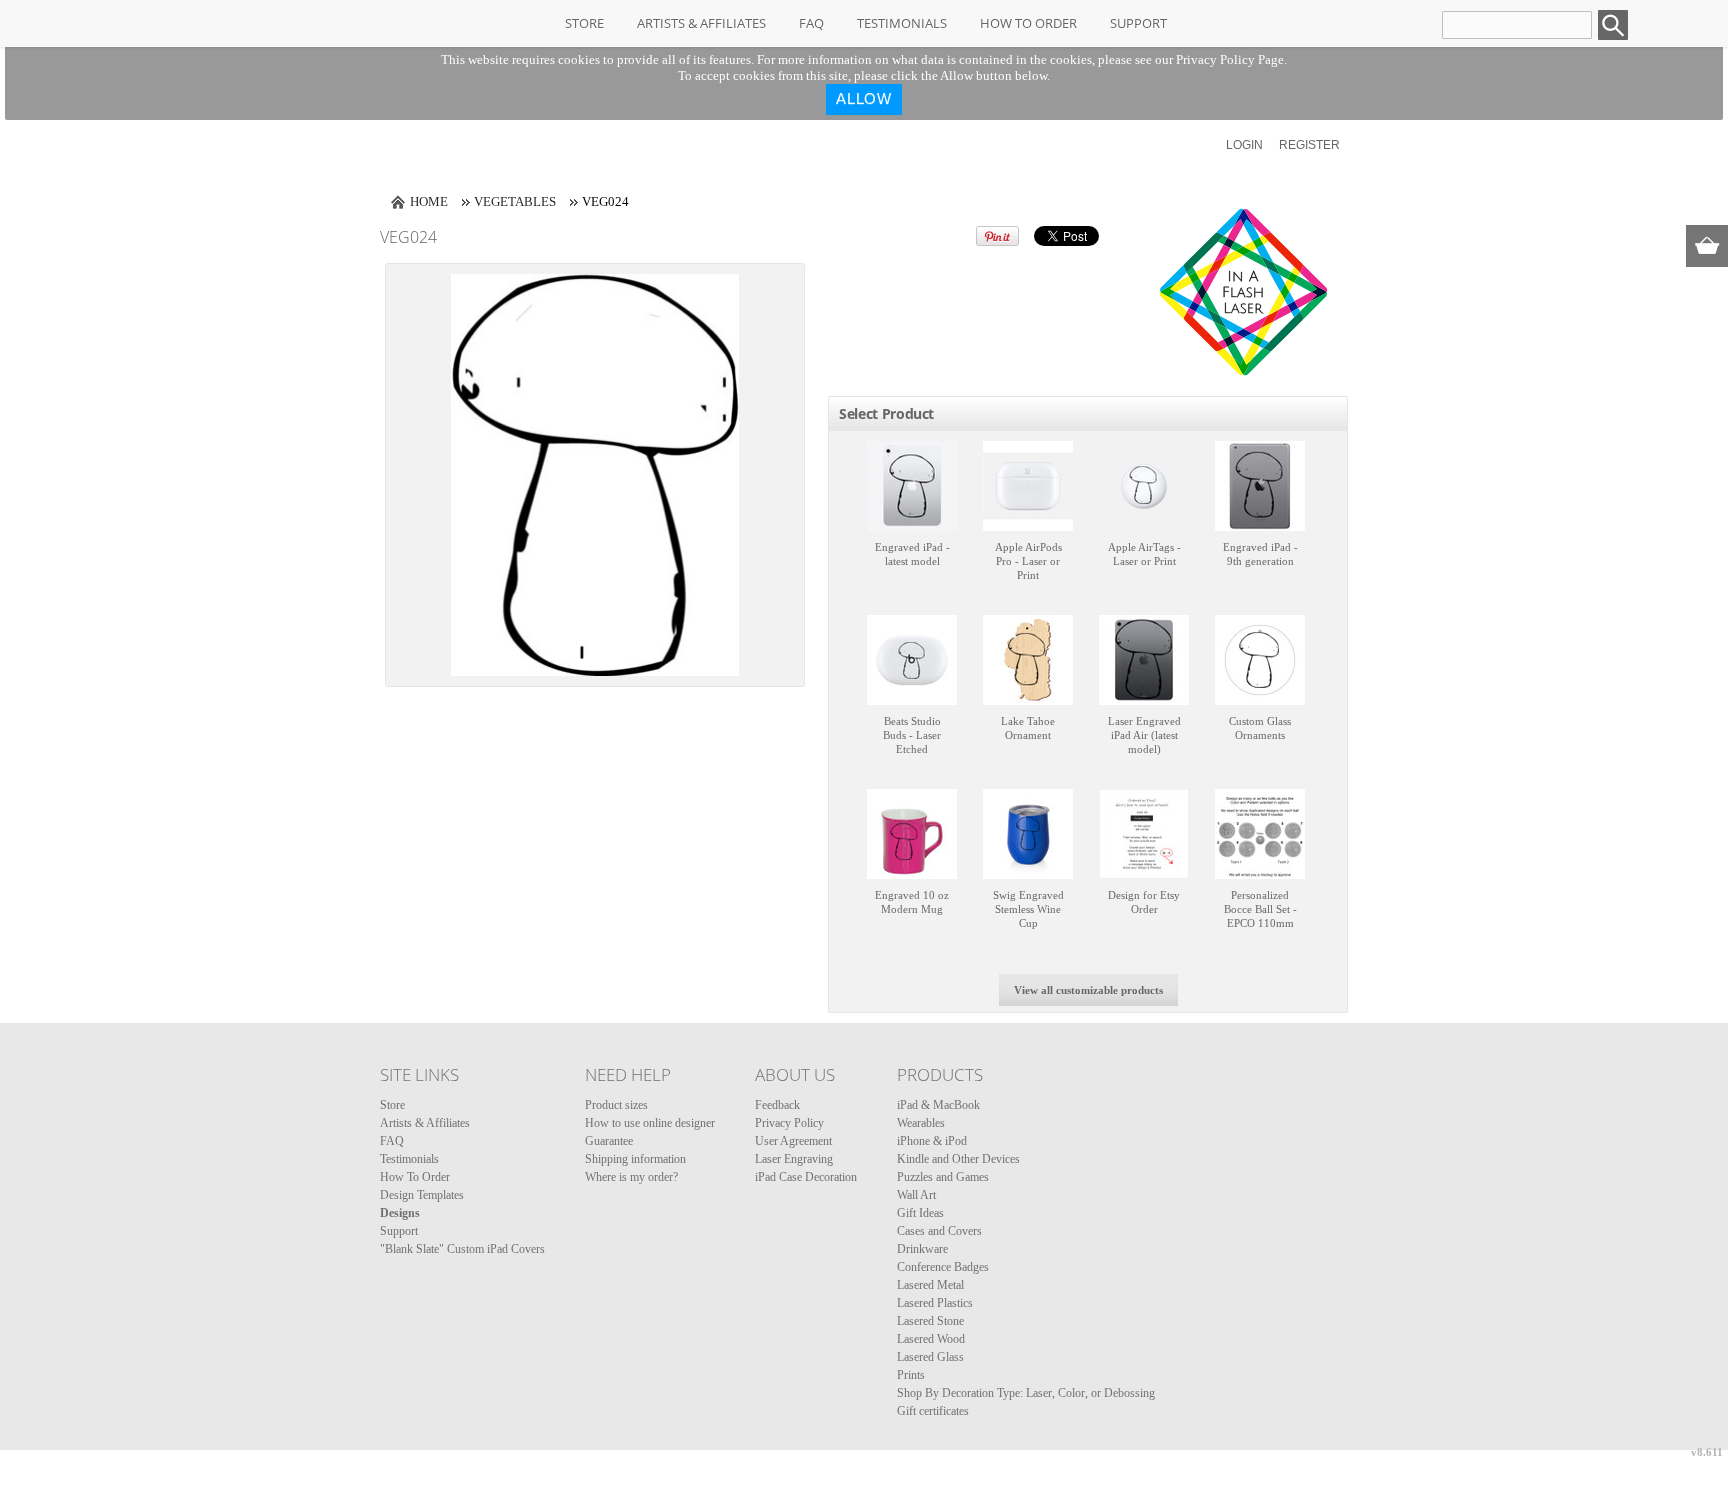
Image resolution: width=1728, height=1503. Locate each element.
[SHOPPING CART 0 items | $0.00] (1707, 246)
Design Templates (422, 1195)
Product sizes (616, 1105)
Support (1138, 23)
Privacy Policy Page (1230, 59)
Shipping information (635, 1159)
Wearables (921, 1123)
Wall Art (916, 1195)
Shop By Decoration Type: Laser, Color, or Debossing (1026, 1393)
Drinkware (922, 1249)
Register (1309, 145)
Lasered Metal (930, 1285)
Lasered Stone (930, 1321)
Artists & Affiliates (701, 23)
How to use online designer (650, 1123)
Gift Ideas (920, 1213)
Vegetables (515, 201)
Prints (911, 1375)
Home (429, 201)
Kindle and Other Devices (958, 1159)
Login (1244, 145)
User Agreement (793, 1141)
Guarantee (609, 1141)
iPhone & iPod (932, 1141)
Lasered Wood (931, 1339)
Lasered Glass (930, 1357)
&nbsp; (912, 486)
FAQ (811, 23)
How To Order (1028, 23)
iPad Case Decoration (806, 1177)
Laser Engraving (794, 1159)
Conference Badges (943, 1267)
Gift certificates (933, 1411)
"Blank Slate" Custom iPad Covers (462, 1249)
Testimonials (902, 23)
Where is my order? (631, 1177)
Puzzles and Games (943, 1177)
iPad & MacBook (938, 1105)
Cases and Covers (939, 1231)
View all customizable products (1088, 990)
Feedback (777, 1105)
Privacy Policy (789, 1123)
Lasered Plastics (935, 1303)
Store (584, 23)
